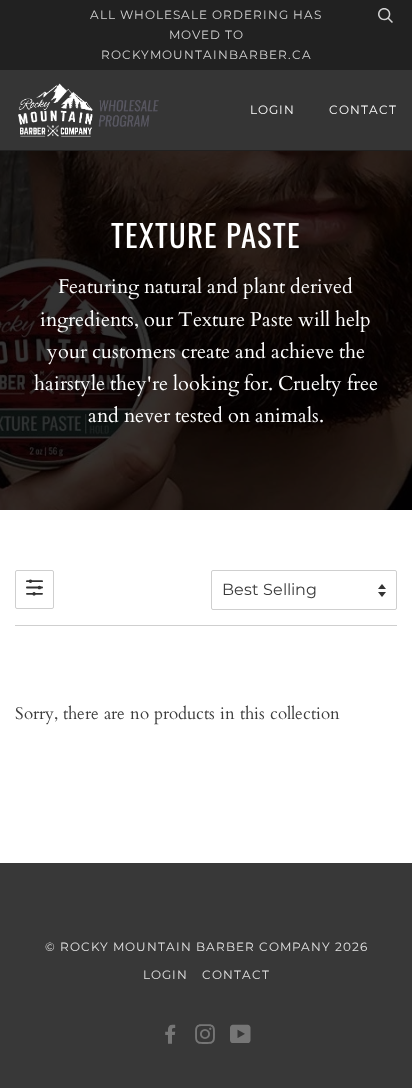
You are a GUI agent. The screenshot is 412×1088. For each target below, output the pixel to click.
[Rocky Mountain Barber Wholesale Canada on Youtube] (241, 1037)
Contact (363, 109)
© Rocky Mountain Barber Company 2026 (206, 946)
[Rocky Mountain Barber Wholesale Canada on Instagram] (205, 1037)
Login (272, 109)
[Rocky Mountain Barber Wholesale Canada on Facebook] (170, 1037)
